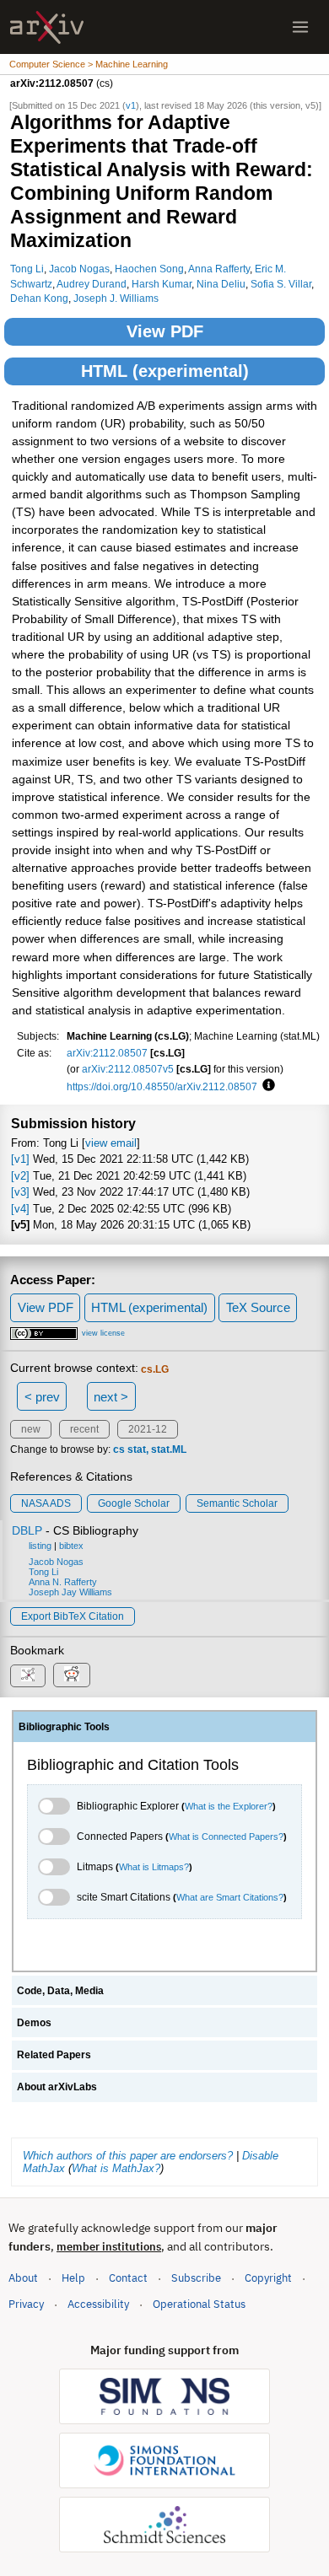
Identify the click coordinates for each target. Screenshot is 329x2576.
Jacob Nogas (79, 269)
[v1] (20, 1159)
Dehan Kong (39, 298)
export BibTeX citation (73, 1616)
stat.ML (169, 1449)
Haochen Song (149, 269)
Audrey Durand (92, 284)
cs (119, 1449)
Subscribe (196, 2278)
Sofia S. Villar (281, 284)
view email (111, 1143)
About (23, 2278)
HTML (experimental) (165, 371)
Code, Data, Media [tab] (60, 1991)
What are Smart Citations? (230, 1897)
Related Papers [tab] (54, 2055)
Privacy (26, 2304)
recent (84, 1429)
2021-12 (148, 1429)
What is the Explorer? (229, 1806)
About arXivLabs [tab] (57, 2087)
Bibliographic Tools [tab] (64, 1727)
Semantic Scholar (237, 1503)
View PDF (165, 331)
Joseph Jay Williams (70, 1592)
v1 (131, 105)
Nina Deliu (221, 284)
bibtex (71, 1546)
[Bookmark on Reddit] (72, 1675)
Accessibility (98, 2304)
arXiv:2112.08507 (107, 1053)
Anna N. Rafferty (63, 1582)
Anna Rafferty (219, 269)
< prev (42, 1397)
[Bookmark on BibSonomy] (28, 1676)
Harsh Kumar (162, 284)
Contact (128, 2278)
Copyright (268, 2278)
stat (137, 1449)
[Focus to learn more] (266, 1086)
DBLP (27, 1530)
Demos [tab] (34, 2023)
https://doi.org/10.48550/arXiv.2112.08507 (162, 1086)
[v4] (20, 1209)
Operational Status (199, 2304)
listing (40, 1546)
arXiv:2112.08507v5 (128, 1069)
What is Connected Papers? (226, 1837)
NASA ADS (46, 1503)
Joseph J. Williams (116, 298)
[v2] (20, 1176)
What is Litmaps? (154, 1867)
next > (111, 1397)
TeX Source (258, 1307)
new (31, 1429)
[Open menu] (300, 27)
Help (73, 2278)
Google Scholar (134, 1503)
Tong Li (27, 269)
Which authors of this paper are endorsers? (128, 2156)
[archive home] (47, 27)
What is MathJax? (116, 2168)
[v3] (20, 1192)
